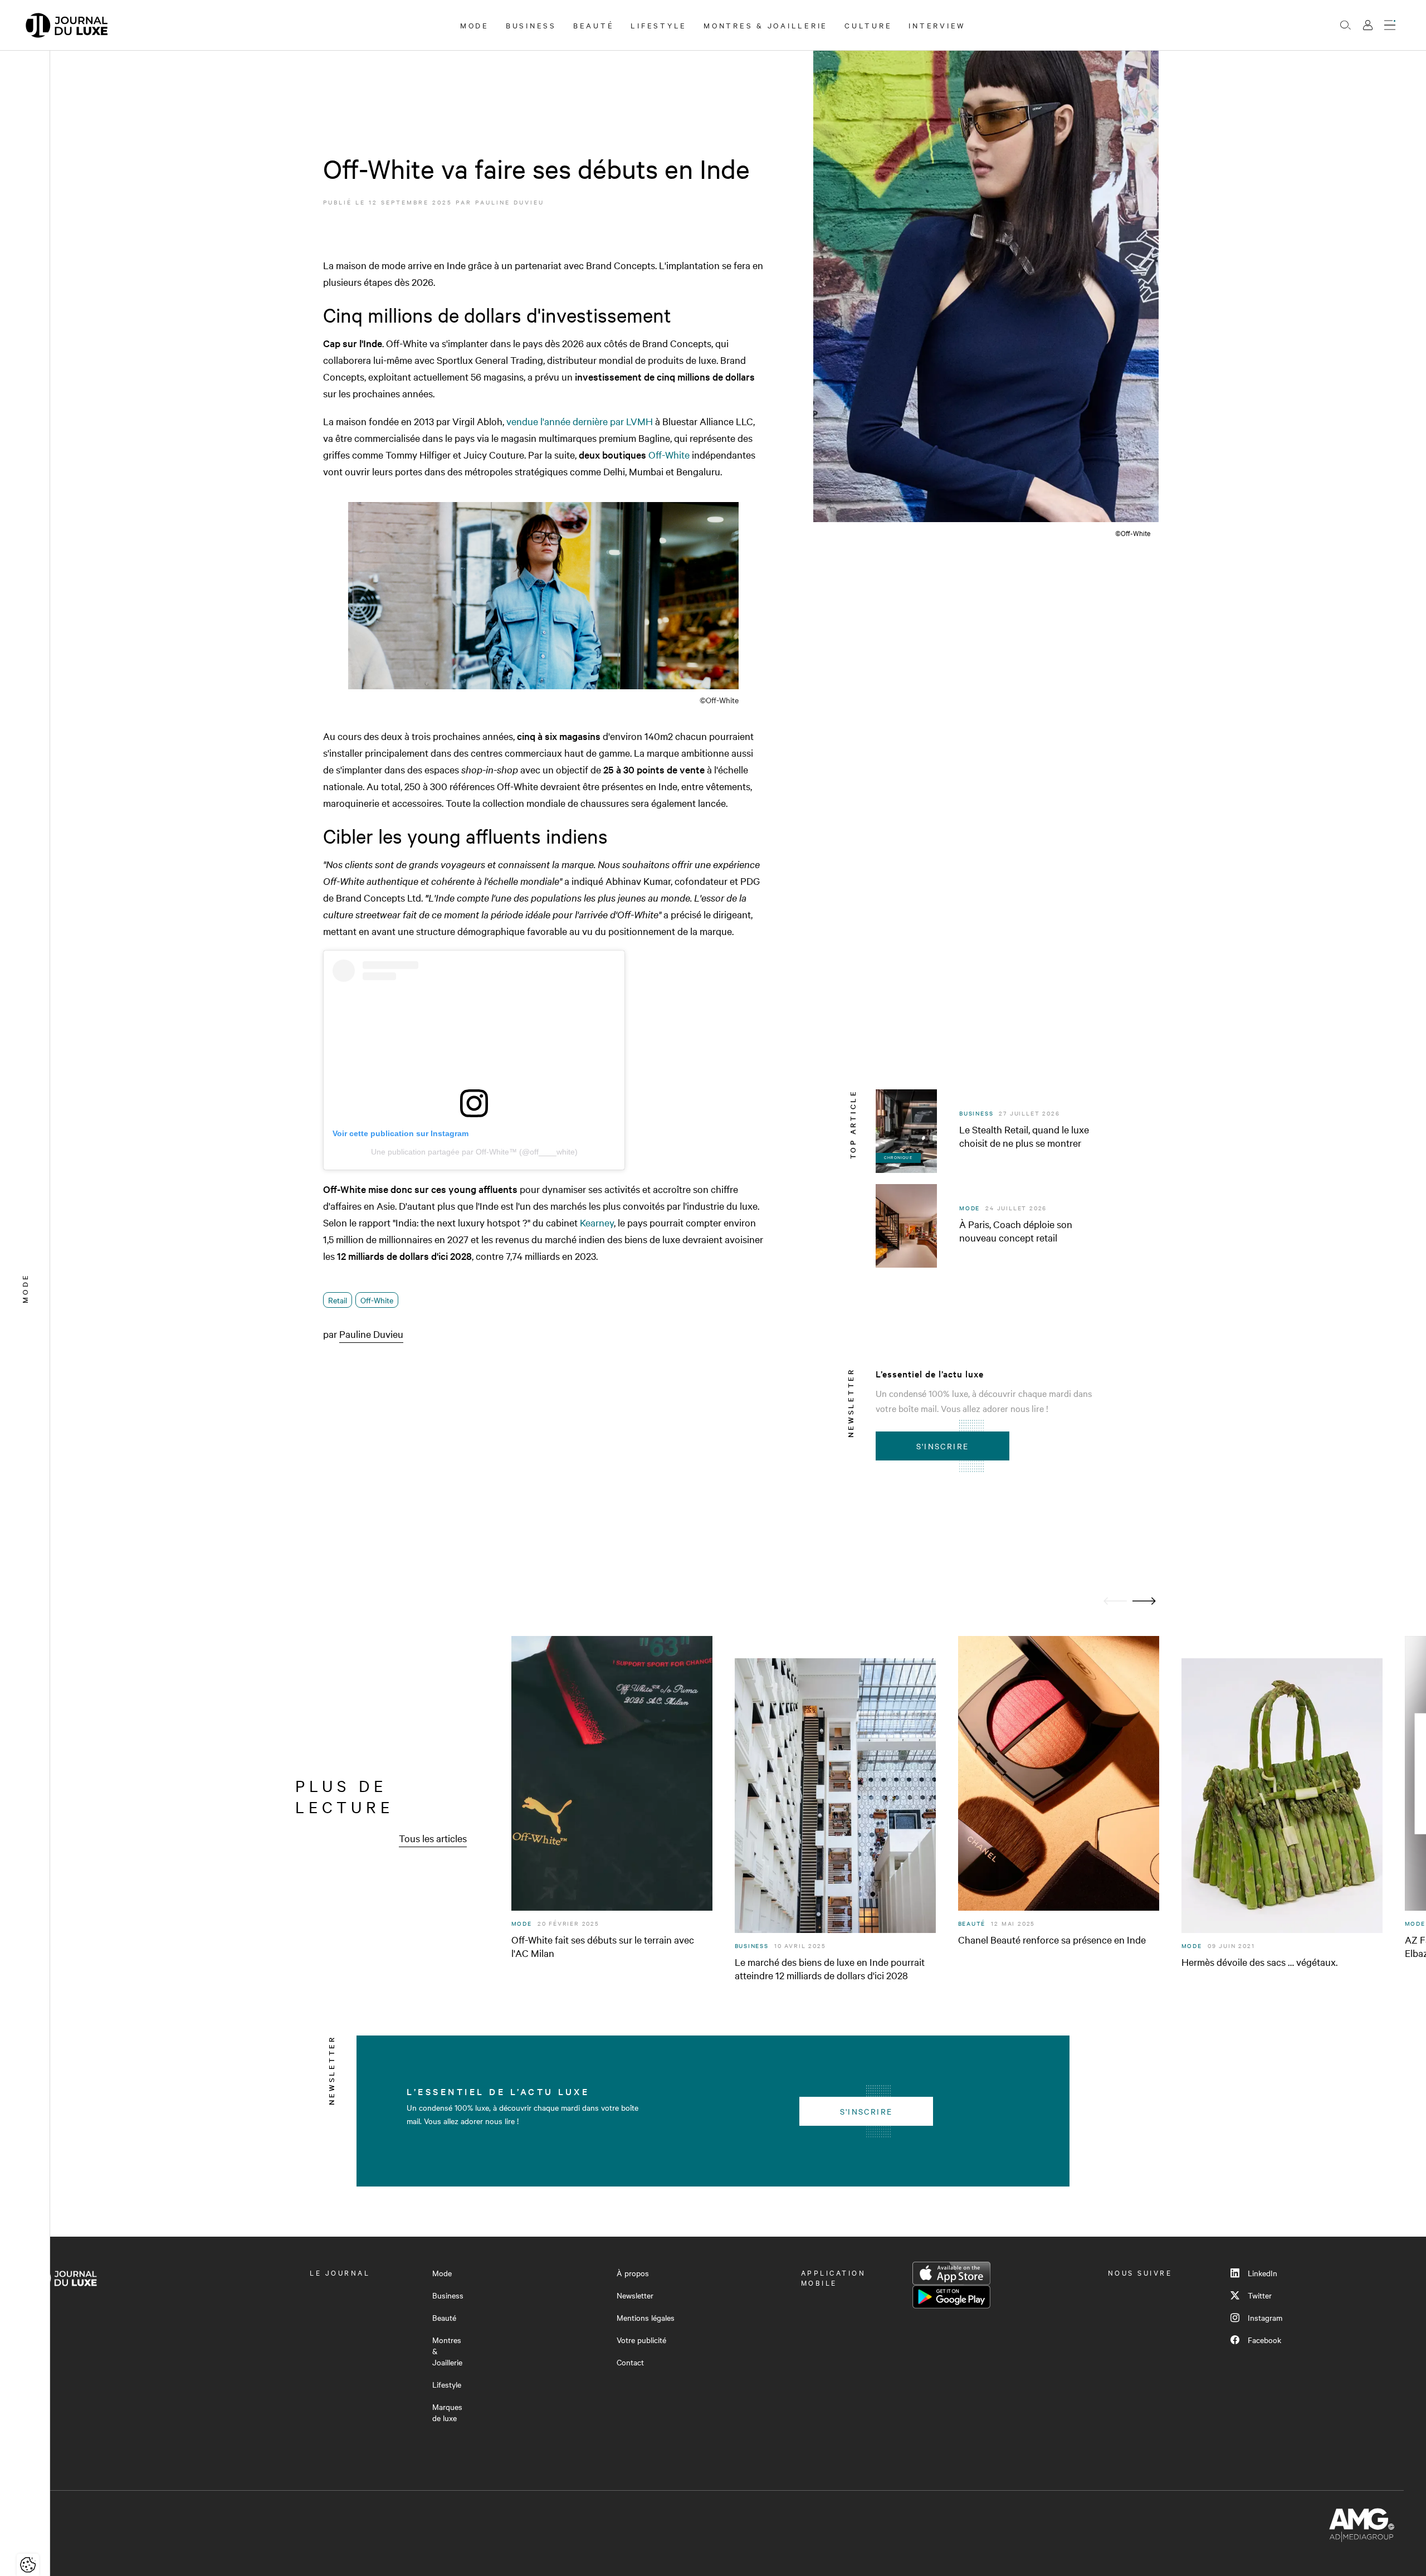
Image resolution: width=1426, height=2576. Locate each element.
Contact (630, 2362)
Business (531, 25)
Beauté (594, 25)
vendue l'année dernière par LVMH (580, 421)
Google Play (951, 2297)
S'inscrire (943, 1446)
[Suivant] (1144, 1601)
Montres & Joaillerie (766, 25)
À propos (633, 2273)
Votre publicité (641, 2340)
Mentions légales (646, 2317)
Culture (868, 25)
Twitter (1260, 2295)
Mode (475, 25)
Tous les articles (433, 1838)
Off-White (668, 454)
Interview (937, 25)
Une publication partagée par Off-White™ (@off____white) (474, 1152)
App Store (951, 2273)
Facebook (1264, 2340)
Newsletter (635, 2295)
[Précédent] (1115, 1601)
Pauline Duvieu (510, 202)
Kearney (597, 1222)
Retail (338, 1300)
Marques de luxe (447, 2412)
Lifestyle (659, 25)
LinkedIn (1263, 2273)
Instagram (1265, 2317)
